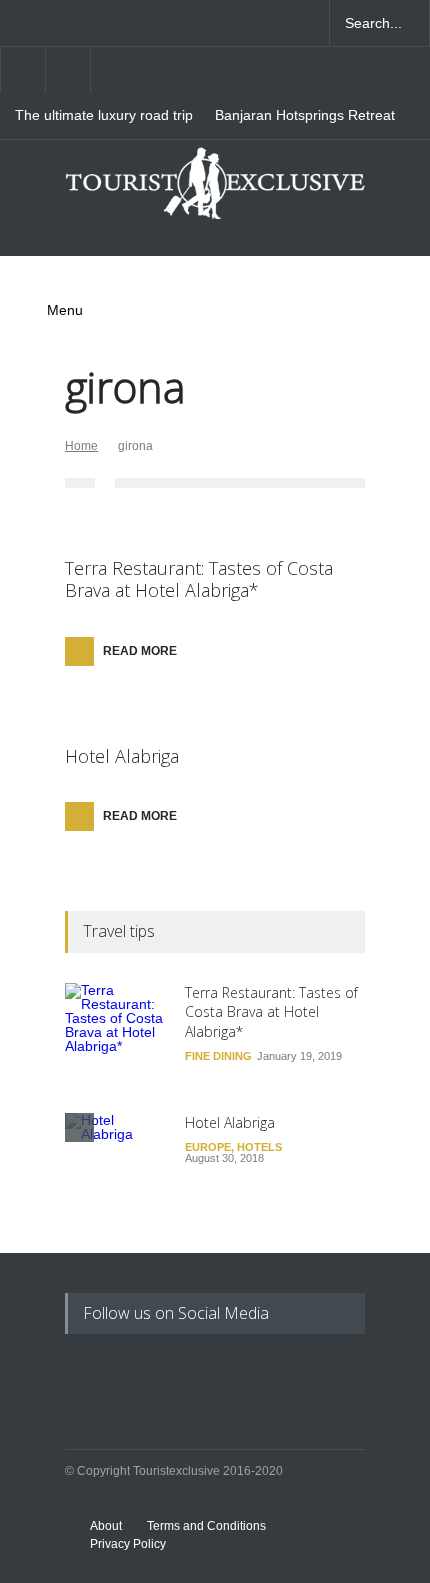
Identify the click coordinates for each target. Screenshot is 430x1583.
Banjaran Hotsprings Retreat (305, 115)
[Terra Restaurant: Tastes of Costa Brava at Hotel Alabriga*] (115, 1033)
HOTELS (259, 1147)
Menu (65, 310)
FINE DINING (218, 1056)
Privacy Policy (128, 1544)
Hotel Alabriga (122, 756)
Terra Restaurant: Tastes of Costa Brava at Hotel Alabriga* (199, 579)
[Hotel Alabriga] (115, 1163)
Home (81, 446)
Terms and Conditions (206, 1526)
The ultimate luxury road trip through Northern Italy (104, 116)
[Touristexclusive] (215, 191)
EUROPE (208, 1147)
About (106, 1526)
